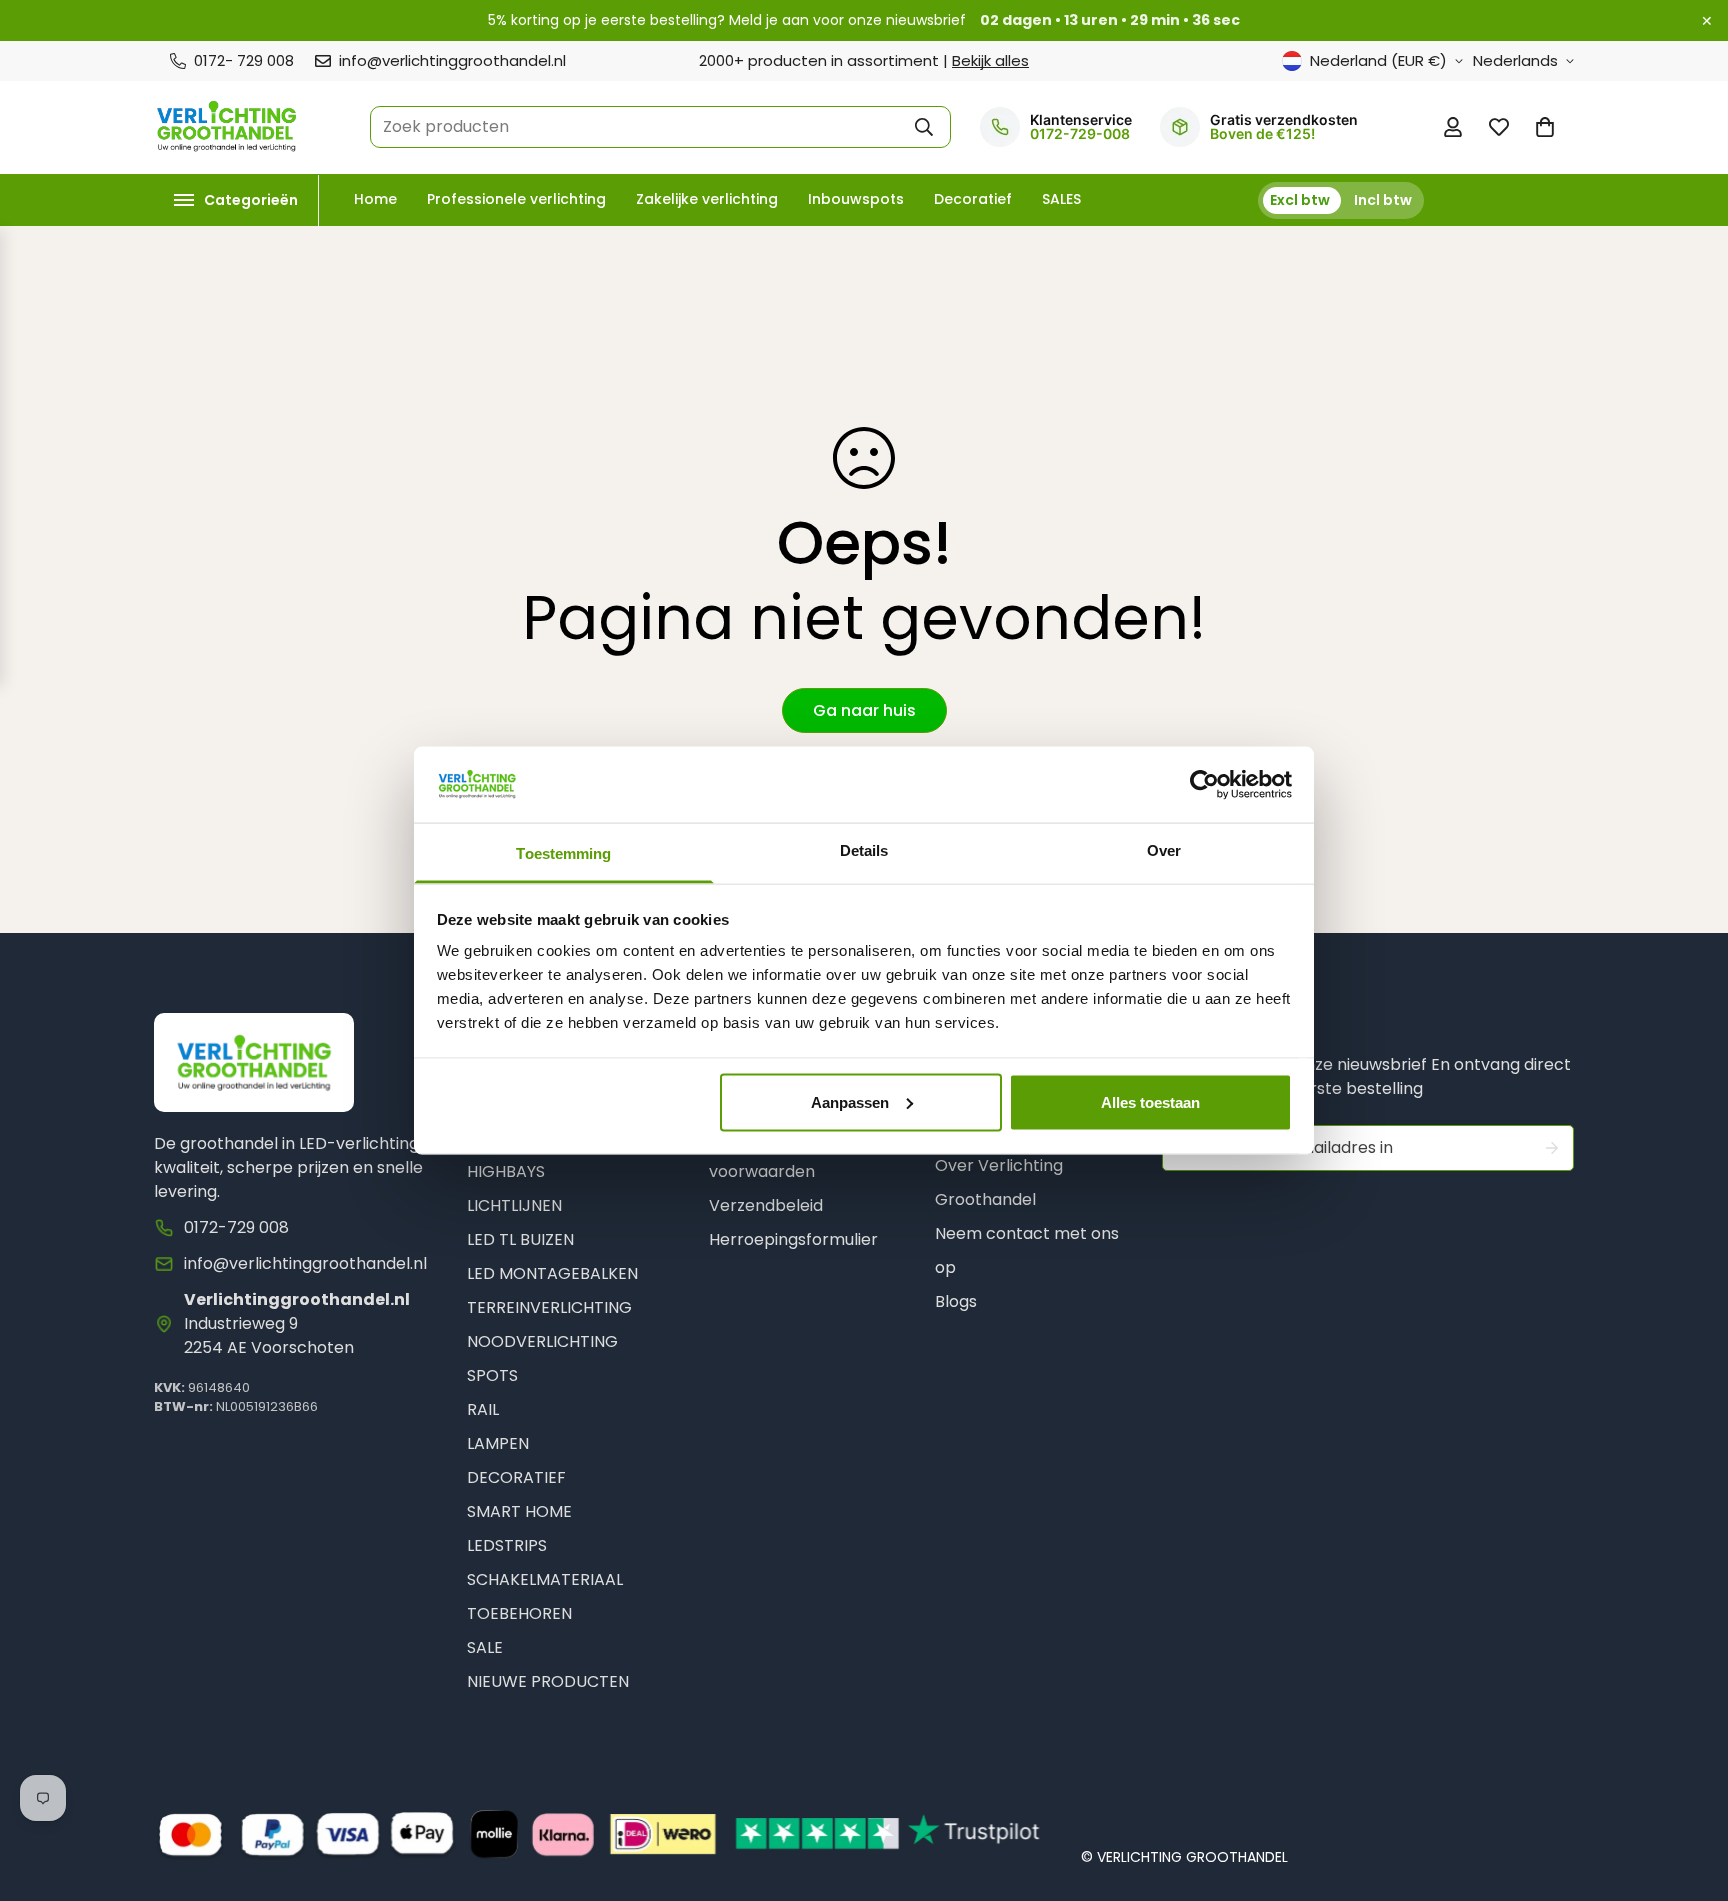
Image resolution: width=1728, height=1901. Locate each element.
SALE (485, 1647)
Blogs (956, 1301)
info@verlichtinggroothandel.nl (305, 1263)
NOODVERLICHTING (542, 1341)
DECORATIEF (516, 1477)
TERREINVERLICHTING (549, 1307)
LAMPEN (498, 1443)
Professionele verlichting (516, 199)
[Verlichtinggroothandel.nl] (226, 127)
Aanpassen (850, 1101)
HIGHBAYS (506, 1171)
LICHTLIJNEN (514, 1205)
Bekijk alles (990, 60)
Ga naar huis (864, 710)
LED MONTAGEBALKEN (552, 1273)
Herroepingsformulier (793, 1239)
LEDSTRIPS (507, 1545)
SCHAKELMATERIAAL (545, 1579)
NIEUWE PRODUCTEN (548, 1681)
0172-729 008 (236, 1227)
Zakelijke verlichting (707, 199)
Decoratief (973, 199)
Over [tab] (1164, 850)
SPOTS (492, 1375)
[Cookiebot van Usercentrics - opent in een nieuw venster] (1204, 784)
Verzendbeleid (766, 1205)
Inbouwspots (856, 199)
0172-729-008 (1080, 134)
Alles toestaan (1150, 1101)
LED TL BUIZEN (520, 1239)
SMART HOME (519, 1511)
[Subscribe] (1552, 1148)
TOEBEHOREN (519, 1613)
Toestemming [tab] (563, 853)
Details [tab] (864, 850)
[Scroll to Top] (1689, 1793)
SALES (1061, 199)
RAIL (483, 1409)
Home (375, 199)
